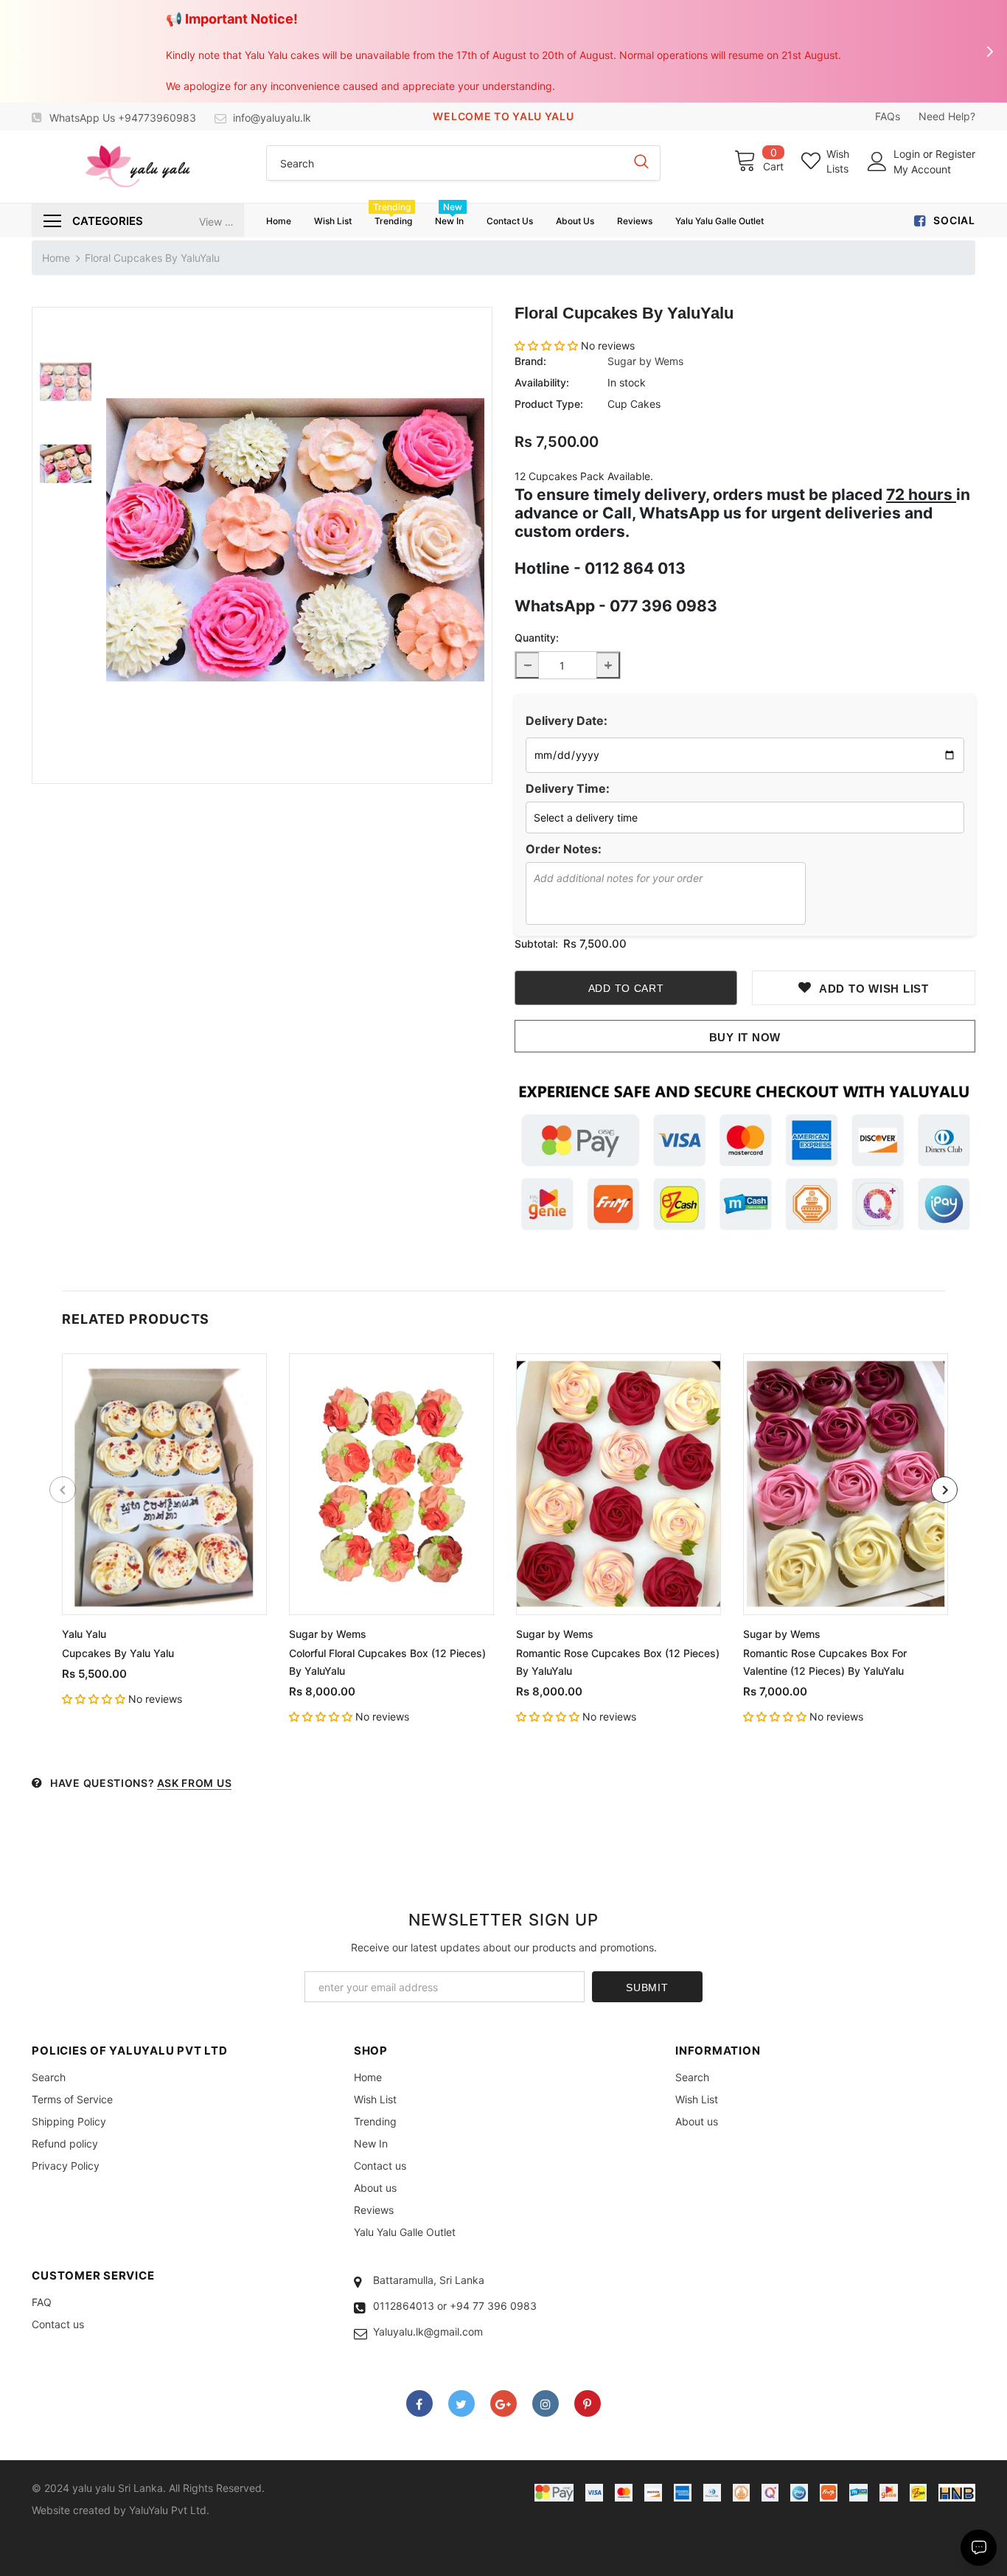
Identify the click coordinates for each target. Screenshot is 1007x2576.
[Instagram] (546, 2403)
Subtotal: (536, 944)
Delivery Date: (567, 721)
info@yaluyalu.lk (272, 118)
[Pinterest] (588, 2403)
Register (955, 154)
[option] (295, 540)
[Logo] (137, 167)
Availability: (542, 382)
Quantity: (537, 638)
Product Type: (549, 404)
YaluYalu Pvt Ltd (168, 2510)
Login (908, 154)
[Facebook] (419, 2403)
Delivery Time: (568, 788)
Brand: (530, 361)
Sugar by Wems (645, 361)
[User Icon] (877, 162)
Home (56, 258)
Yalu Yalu (84, 1634)
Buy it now (745, 1037)
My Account (922, 169)
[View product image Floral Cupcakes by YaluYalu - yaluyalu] (295, 540)
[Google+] (503, 2403)
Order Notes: (564, 849)
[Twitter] (461, 2403)
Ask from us (195, 1783)
